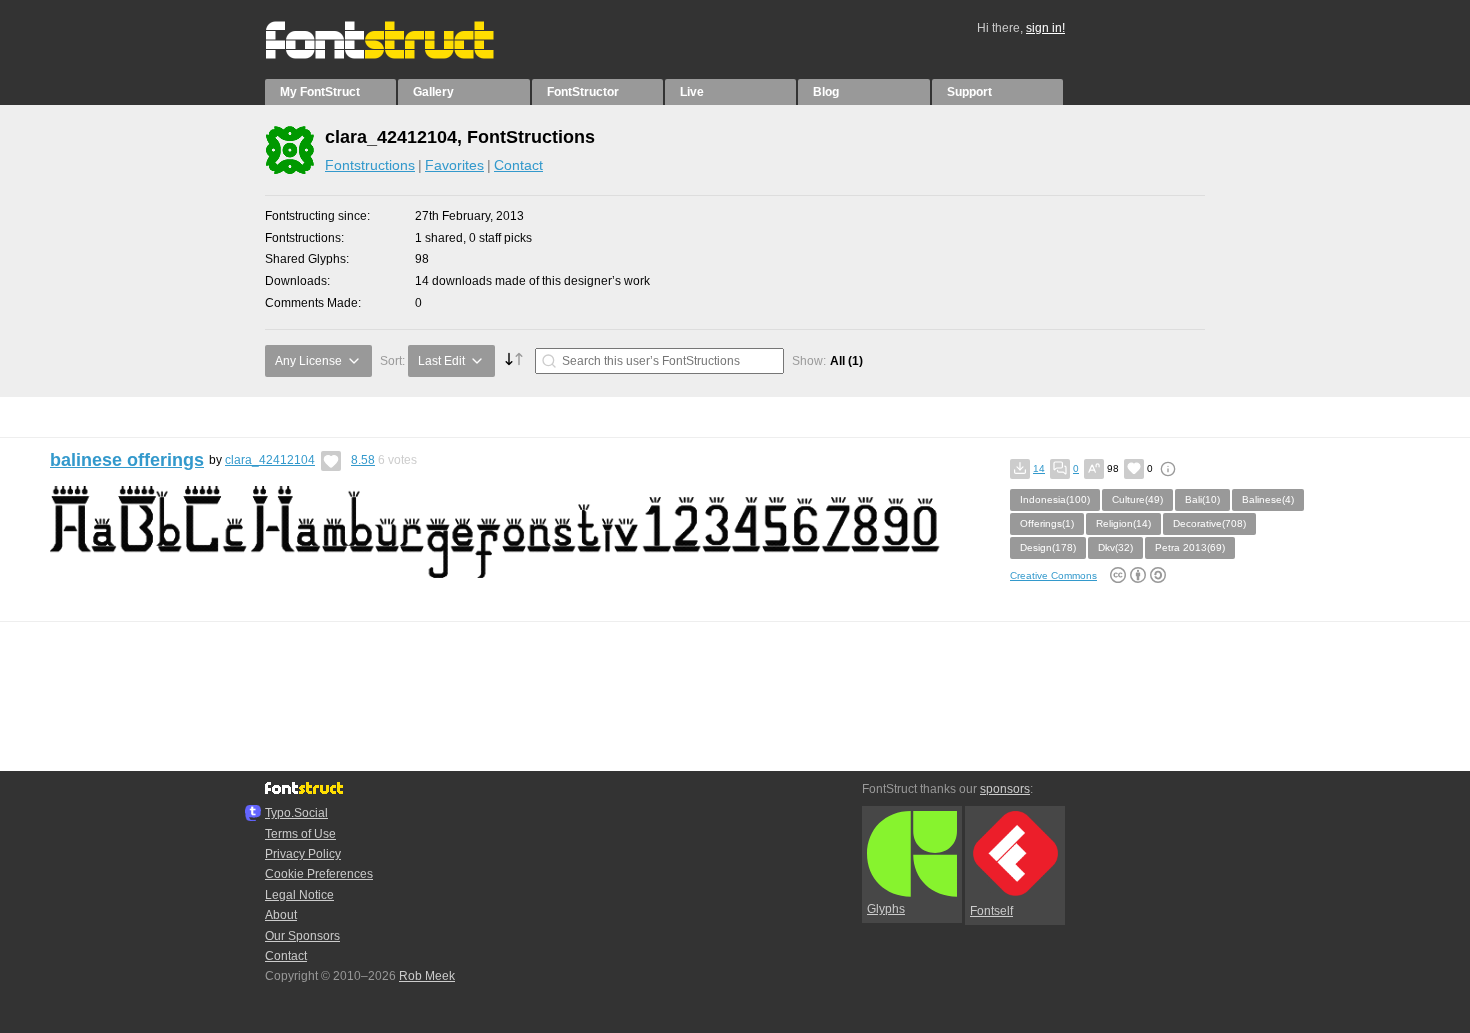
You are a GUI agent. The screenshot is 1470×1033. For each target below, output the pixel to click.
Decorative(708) (1209, 523)
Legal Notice (299, 895)
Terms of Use (300, 834)
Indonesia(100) (1055, 499)
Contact (518, 165)
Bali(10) (1202, 499)
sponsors (1005, 789)
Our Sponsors (302, 936)
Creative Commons (1053, 575)
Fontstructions (370, 165)
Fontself (991, 911)
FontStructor (583, 92)
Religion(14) (1123, 523)
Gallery (433, 92)
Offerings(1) (1047, 523)
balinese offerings (127, 460)
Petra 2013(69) (1190, 547)
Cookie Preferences (319, 874)
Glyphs (886, 909)
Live (692, 92)
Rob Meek (427, 976)
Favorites (454, 165)
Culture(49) (1137, 499)
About (281, 915)
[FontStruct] (400, 55)
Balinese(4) (1268, 499)
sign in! (1045, 28)
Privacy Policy (303, 854)
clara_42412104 (270, 460)
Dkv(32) (1115, 547)
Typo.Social (296, 813)
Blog (826, 92)
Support (969, 92)
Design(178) (1048, 547)
